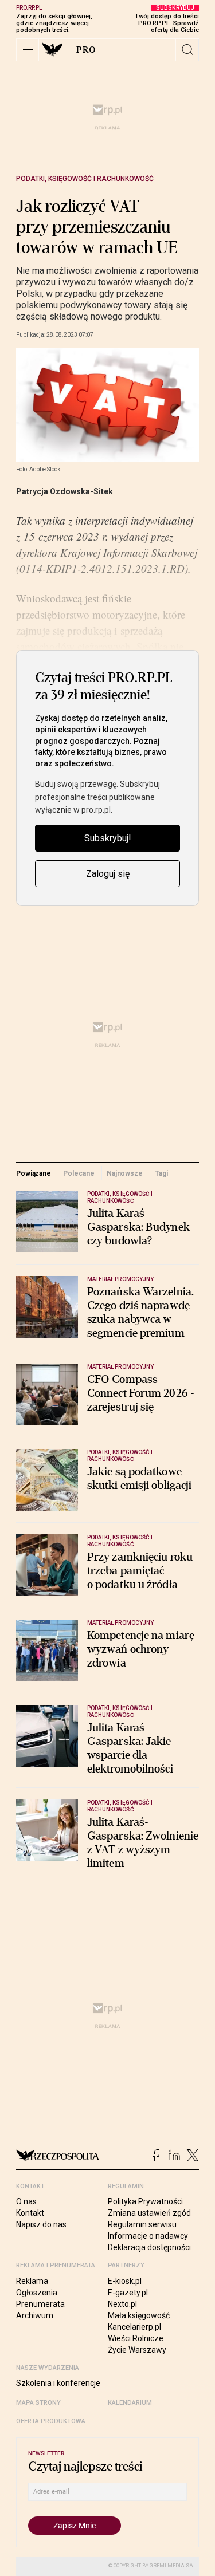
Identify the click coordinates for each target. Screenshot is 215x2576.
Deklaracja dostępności (149, 2247)
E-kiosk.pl (125, 2281)
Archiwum (35, 2315)
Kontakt (30, 2213)
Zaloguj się (108, 874)
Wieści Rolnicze (136, 2338)
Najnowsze (125, 1173)
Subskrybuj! (108, 838)
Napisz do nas (41, 2224)
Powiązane (34, 1173)
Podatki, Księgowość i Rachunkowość (85, 179)
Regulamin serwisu (142, 2224)
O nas (26, 2201)
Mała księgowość (139, 2315)
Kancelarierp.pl (134, 2327)
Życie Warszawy (137, 2350)
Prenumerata (40, 2304)
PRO (86, 50)
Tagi (161, 1173)
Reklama (32, 2281)
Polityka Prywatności (145, 2201)
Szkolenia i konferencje (58, 2383)
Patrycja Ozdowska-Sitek (64, 491)
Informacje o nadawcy (148, 2236)
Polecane (79, 1173)
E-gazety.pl (128, 2293)
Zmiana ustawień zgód (149, 2213)
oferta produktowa (51, 2421)
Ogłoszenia (37, 2293)
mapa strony (38, 2403)
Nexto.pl (122, 2304)
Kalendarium (130, 2403)
